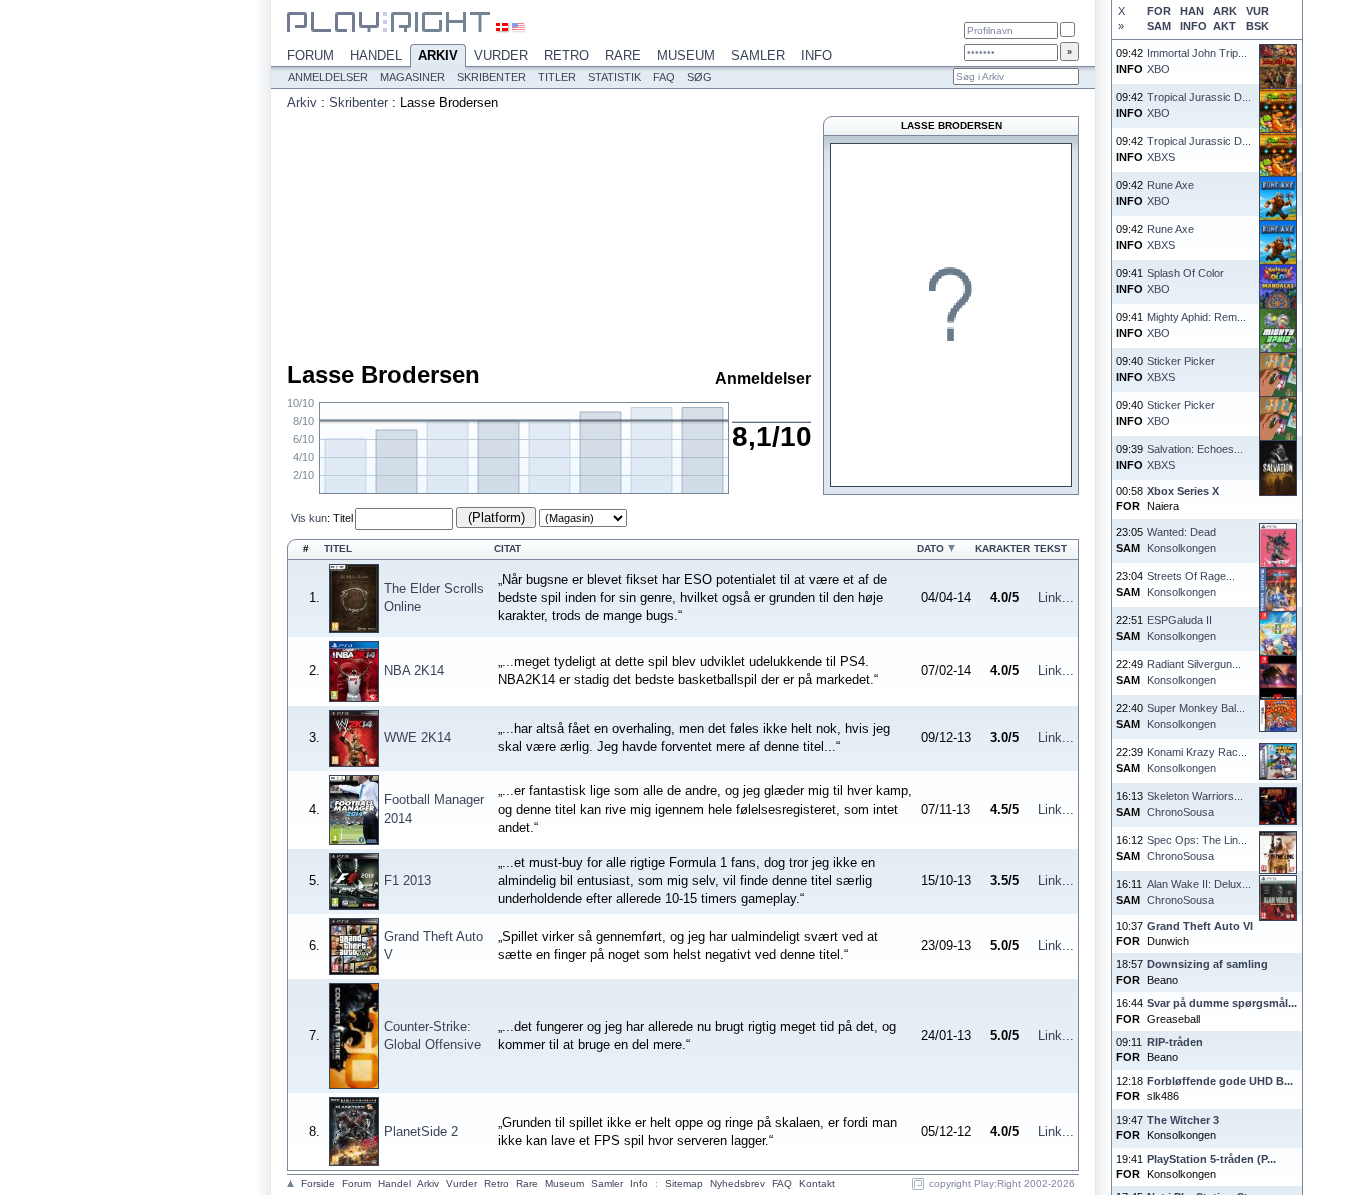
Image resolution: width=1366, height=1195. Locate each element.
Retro (566, 55)
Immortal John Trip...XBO (1197, 60)
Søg (699, 77)
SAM (1159, 26)
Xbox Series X (1183, 491)
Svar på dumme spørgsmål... (1222, 1003)
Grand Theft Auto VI (1200, 926)
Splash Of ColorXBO (1185, 280)
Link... (1056, 597)
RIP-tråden (1175, 1042)
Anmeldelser (328, 77)
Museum (686, 55)
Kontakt (817, 1183)
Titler (557, 77)
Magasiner (412, 77)
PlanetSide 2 (421, 1131)
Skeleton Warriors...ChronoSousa (1195, 803)
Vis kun (309, 518)
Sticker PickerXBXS (1181, 368)
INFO (1193, 26)
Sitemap (684, 1183)
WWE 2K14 (417, 737)
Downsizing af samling (1207, 964)
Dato (930, 548)
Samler (758, 55)
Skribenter (491, 77)
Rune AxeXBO (1170, 192)
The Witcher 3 (1183, 1120)
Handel (376, 55)
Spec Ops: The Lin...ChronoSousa (1197, 847)
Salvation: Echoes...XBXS (1195, 456)
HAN (1192, 11)
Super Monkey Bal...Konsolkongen (1196, 715)
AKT (1224, 26)
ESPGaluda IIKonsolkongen (1181, 627)
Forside (318, 1183)
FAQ (664, 77)
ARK (1225, 11)
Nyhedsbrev (737, 1183)
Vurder (501, 55)
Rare (623, 55)
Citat (507, 548)
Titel (343, 518)
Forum (310, 55)
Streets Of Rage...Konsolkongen (1191, 583)
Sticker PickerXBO (1181, 412)
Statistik (614, 77)
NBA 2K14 (414, 670)
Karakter (1002, 548)
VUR (1257, 11)
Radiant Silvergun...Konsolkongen (1194, 671)
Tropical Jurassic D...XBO (1199, 104)
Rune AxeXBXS (1170, 236)
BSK (1257, 26)
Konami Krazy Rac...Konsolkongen (1197, 759)
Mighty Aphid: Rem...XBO (1196, 324)
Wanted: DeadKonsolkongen (1181, 539)
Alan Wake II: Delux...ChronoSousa (1199, 891)
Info (816, 55)
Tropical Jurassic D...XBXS (1199, 148)
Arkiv (438, 55)
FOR (1159, 11)
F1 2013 (407, 880)
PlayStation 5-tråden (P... (1211, 1159)
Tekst (1050, 548)
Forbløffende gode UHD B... (1220, 1081)
